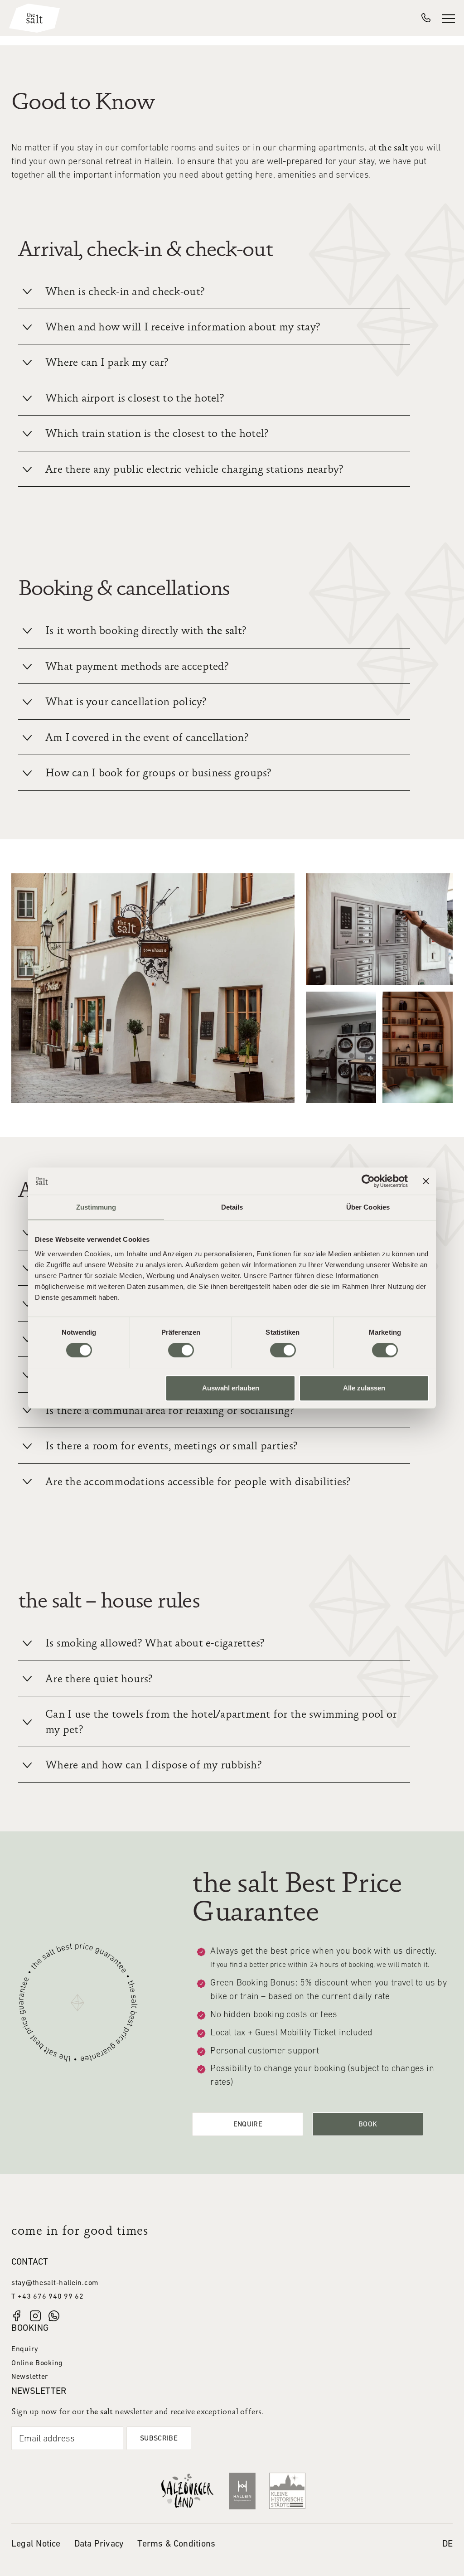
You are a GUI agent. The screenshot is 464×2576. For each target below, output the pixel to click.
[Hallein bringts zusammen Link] (242, 2491)
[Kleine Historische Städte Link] (287, 2490)
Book (368, 2125)
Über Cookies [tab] (368, 1207)
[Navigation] (449, 18)
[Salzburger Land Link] (187, 2490)
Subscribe (159, 2439)
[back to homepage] (34, 18)
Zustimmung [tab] (96, 1207)
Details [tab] (232, 1207)
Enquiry (25, 2349)
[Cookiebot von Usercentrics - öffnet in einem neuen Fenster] (368, 1181)
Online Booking (37, 2363)
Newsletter (30, 2377)
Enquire (248, 2125)
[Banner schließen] (426, 1181)
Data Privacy (99, 2544)
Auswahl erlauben (231, 1388)
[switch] (181, 1350)
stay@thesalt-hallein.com (55, 2283)
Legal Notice (36, 2544)
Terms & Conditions (176, 2544)
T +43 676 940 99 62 (48, 2297)
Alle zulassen (364, 1388)
